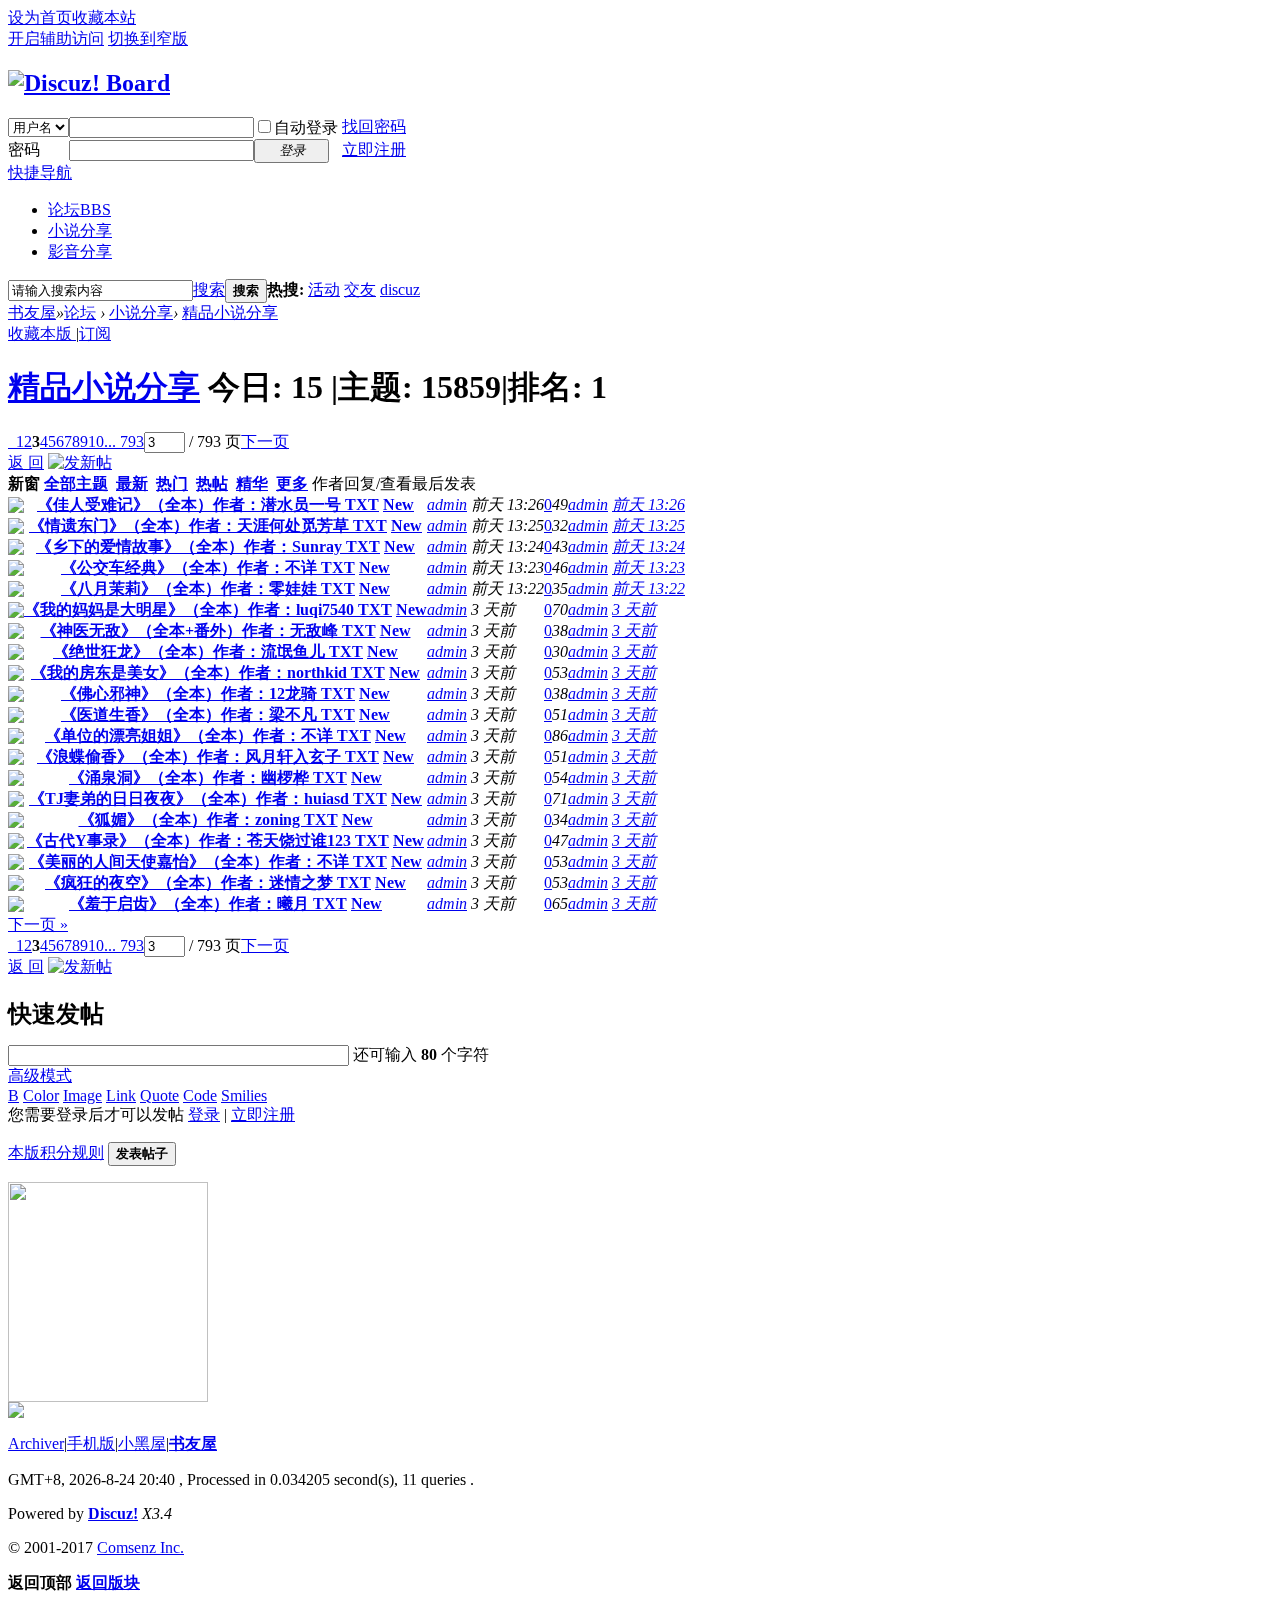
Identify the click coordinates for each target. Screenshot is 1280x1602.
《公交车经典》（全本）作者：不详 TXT (208, 567)
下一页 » (38, 924)
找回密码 (374, 126)
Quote (159, 1095)
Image (82, 1095)
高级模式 (40, 1075)
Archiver (36, 1443)
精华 (252, 483)
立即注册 (374, 149)
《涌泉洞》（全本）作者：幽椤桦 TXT (208, 777)
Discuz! (113, 1513)
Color (41, 1095)
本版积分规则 (56, 1152)
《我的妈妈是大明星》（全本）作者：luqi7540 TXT (208, 609)
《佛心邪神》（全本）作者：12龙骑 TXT (208, 693)
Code (200, 1095)
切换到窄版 (148, 38)
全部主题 (76, 483)
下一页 (265, 441)
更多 (292, 483)
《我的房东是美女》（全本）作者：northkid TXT (208, 672)
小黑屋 (142, 1443)
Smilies (244, 1095)
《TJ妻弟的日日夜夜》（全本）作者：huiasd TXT (208, 798)
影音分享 (80, 251)
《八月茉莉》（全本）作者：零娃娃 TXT (208, 588)
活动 (324, 289)
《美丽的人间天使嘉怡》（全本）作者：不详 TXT (208, 861)
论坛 (79, 209)
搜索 (209, 289)
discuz (400, 289)
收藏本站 (104, 17)
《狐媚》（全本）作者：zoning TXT (208, 819)
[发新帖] (80, 462)
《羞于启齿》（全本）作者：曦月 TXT (208, 903)
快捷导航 (40, 172)
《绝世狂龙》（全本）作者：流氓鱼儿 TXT (208, 651)
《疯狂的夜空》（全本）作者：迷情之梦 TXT (208, 882)
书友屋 (32, 312)
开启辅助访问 (56, 38)
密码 (24, 149)
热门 (172, 483)
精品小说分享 (230, 312)
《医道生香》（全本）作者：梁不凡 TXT (208, 714)
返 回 (26, 462)
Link (121, 1095)
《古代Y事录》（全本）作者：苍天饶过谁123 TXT (208, 840)
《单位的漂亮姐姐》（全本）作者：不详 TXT (208, 735)
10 (96, 441)
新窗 (24, 483)
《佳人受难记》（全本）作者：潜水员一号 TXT (208, 504)
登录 (204, 1114)
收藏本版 (42, 333)
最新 (132, 483)
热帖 (212, 483)
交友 (360, 289)
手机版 (91, 1443)
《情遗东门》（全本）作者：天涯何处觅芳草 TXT (208, 525)
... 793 (124, 441)
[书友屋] (89, 83)
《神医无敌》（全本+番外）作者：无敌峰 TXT (208, 630)
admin (447, 504)
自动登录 (306, 127)
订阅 (95, 333)
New (398, 504)
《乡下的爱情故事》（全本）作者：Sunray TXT (208, 546)
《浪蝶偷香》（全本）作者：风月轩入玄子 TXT (208, 756)
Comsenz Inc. (140, 1547)
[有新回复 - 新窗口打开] (16, 507)
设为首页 (40, 17)
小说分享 (80, 230)
